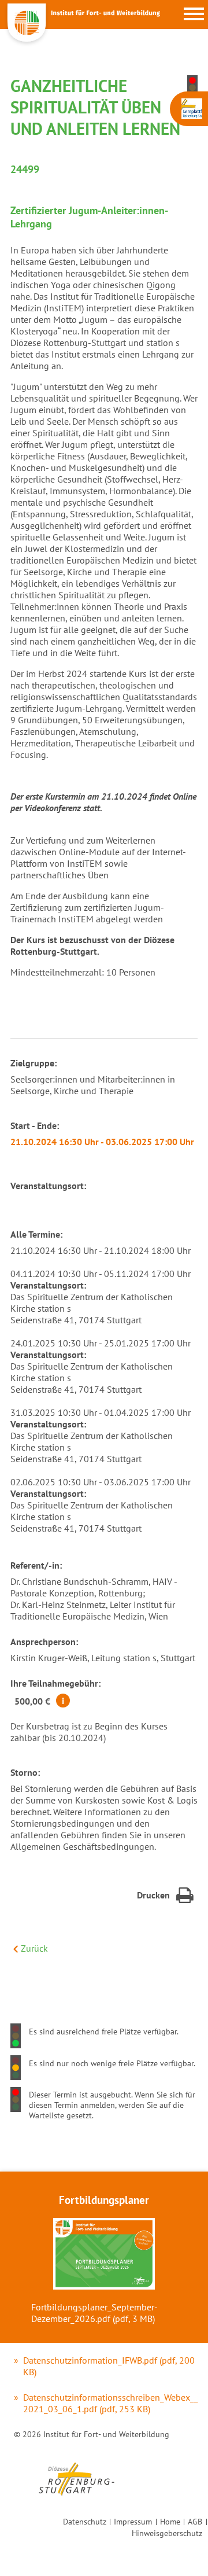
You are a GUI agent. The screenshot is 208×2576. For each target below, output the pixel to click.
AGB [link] (195, 2521)
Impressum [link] (133, 2521)
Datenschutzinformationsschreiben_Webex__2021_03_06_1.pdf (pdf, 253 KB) (111, 2403)
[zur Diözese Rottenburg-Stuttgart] (76, 2500)
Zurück (34, 1948)
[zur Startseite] (81, 45)
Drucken (153, 1895)
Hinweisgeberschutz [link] (167, 2533)
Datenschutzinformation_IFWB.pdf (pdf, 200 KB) (109, 2366)
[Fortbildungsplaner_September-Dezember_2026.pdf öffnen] (104, 2255)
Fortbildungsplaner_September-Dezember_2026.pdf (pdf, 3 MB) (94, 2313)
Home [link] (170, 2521)
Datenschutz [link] (85, 2521)
